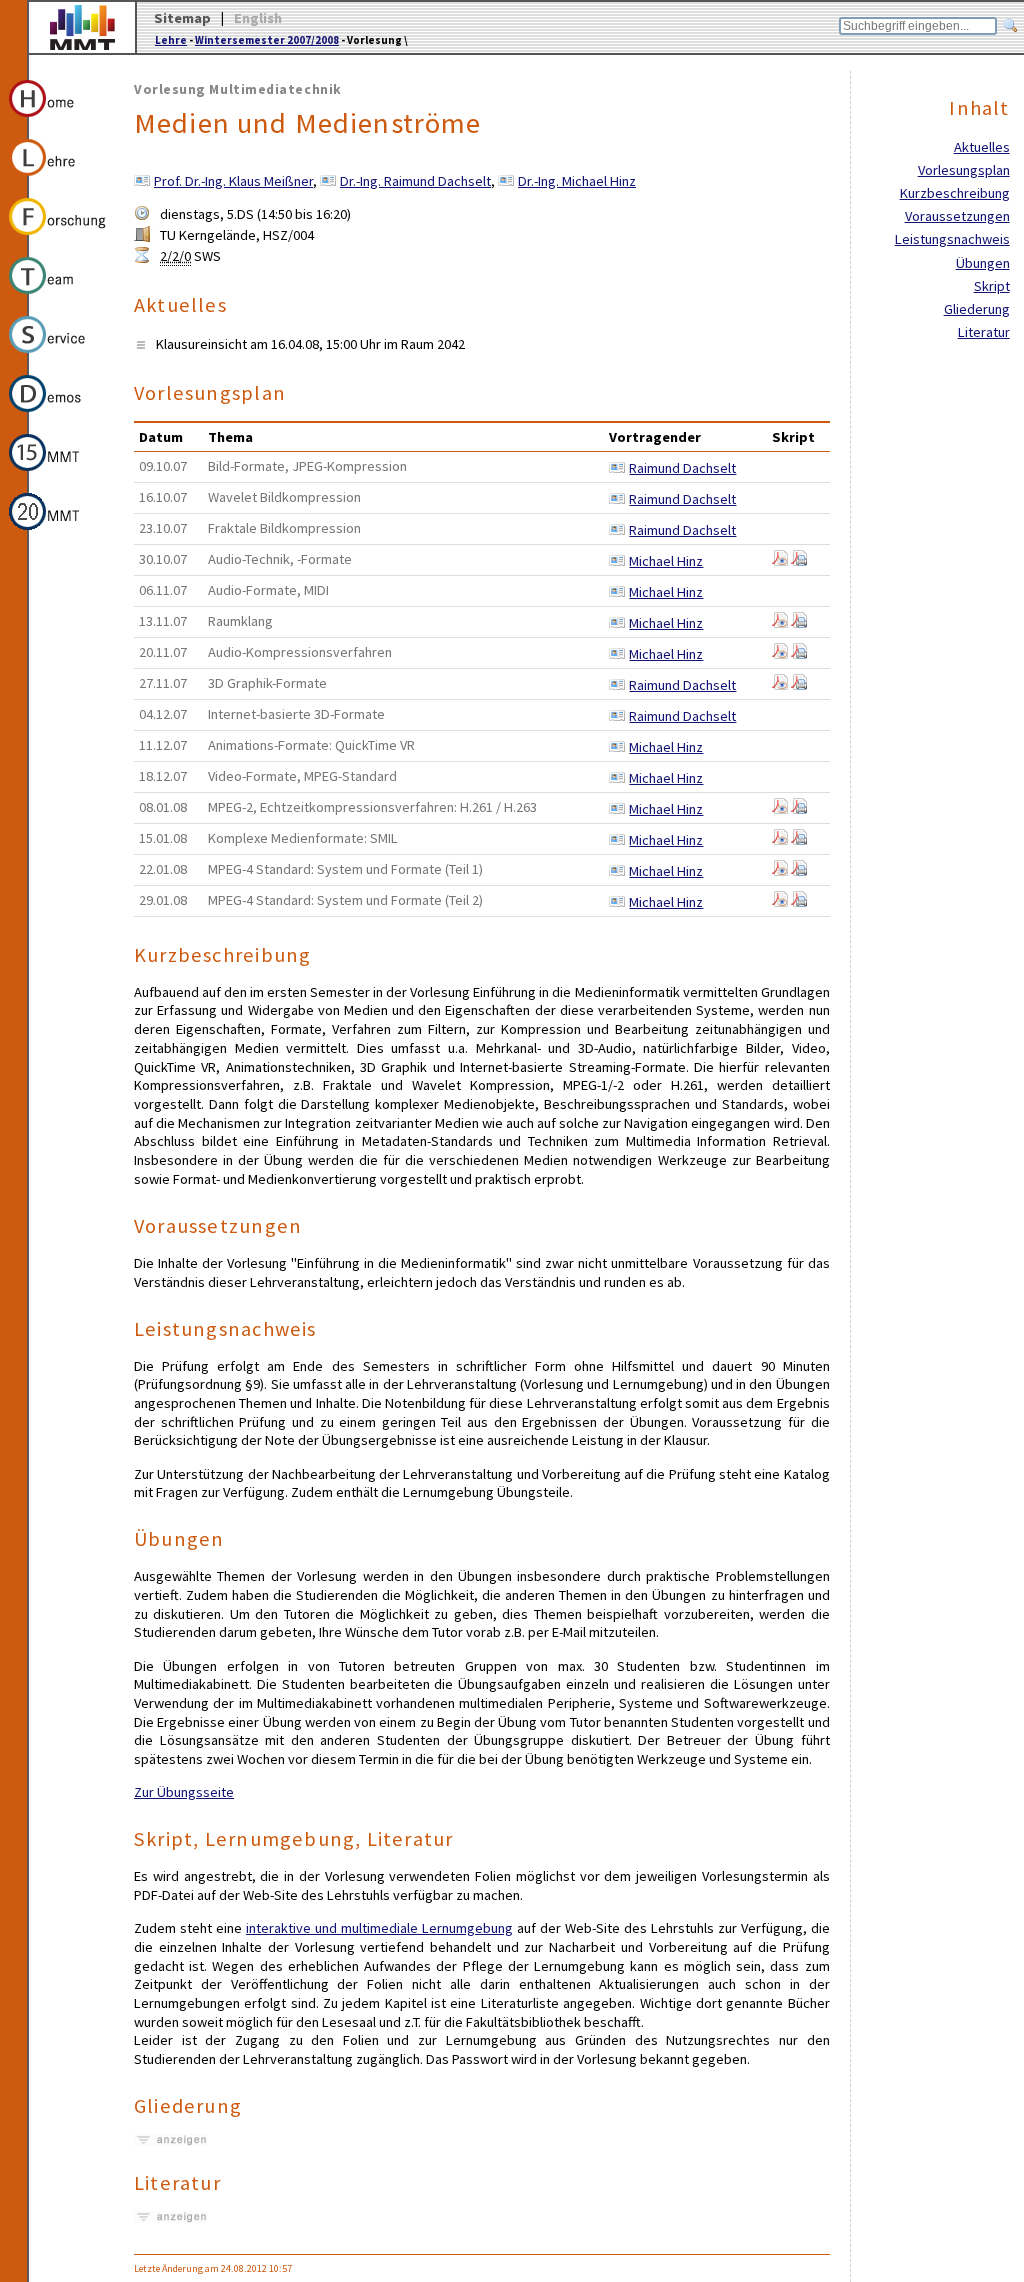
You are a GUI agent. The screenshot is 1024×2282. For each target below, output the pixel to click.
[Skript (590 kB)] (799, 561)
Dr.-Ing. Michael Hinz (577, 181)
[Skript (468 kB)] (799, 902)
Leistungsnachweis (952, 239)
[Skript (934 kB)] (780, 561)
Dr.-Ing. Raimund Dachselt (415, 181)
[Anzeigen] (171, 2140)
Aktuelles (982, 147)
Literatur (984, 332)
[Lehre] (58, 179)
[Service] (58, 356)
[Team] (58, 297)
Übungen (983, 263)
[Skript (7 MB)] (780, 685)
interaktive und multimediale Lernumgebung (379, 1928)
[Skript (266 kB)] (799, 840)
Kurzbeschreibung (955, 193)
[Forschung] (58, 238)
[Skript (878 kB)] (780, 654)
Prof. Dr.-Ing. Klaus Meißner (233, 181)
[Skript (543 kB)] (799, 623)
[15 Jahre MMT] (58, 474)
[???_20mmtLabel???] (58, 533)
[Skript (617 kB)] (780, 840)
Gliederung (977, 309)
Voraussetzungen (957, 216)
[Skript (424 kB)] (799, 654)
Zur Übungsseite (184, 1792)
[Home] (58, 120)
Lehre (171, 40)
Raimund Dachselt (682, 468)
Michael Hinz (666, 561)
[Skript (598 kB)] (799, 809)
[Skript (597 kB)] (799, 871)
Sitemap (182, 18)
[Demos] (58, 415)
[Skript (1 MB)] (799, 685)
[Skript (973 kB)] (780, 623)
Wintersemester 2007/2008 (267, 40)
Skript (992, 286)
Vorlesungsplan (964, 170)
